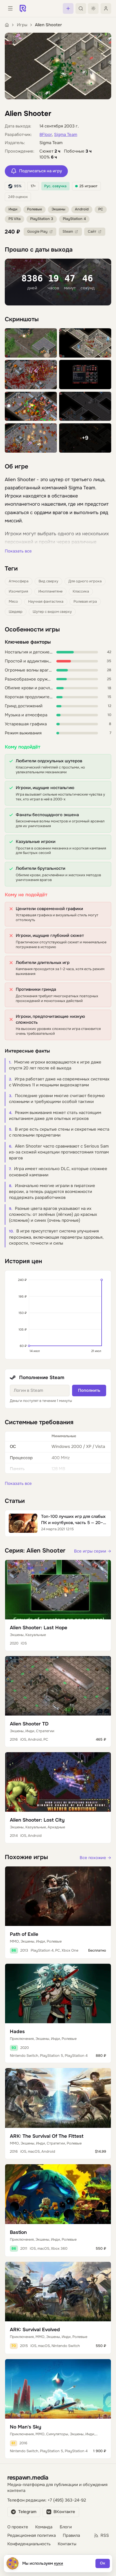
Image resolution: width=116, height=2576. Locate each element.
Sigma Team (66, 135)
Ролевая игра (85, 602)
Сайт (92, 232)
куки (59, 2563)
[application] (58, 1315)
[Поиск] (81, 8)
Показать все (18, 551)
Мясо (13, 602)
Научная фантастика (46, 602)
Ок (103, 2563)
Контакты (67, 2544)
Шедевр (16, 612)
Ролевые (34, 209)
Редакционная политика (32, 2536)
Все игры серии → (93, 1551)
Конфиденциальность (29, 2544)
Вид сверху (48, 581)
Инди (13, 209)
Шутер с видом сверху (52, 612)
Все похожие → (95, 1858)
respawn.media (28, 2477)
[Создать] (68, 8)
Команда (44, 2527)
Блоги (66, 2527)
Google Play (37, 232)
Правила (71, 2536)
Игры (22, 25)
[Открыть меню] (10, 8)
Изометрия (18, 591)
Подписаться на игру (41, 171)
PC (101, 209)
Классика (81, 591)
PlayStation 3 (42, 219)
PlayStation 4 (74, 219)
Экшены (58, 209)
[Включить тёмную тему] (93, 8)
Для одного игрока (85, 581)
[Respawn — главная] (23, 8)
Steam (68, 232)
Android (82, 209)
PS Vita (14, 219)
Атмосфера (19, 581)
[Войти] (106, 8)
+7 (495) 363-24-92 (67, 2500)
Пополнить (89, 1391)
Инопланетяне (50, 591)
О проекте (18, 2527)
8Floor (46, 135)
